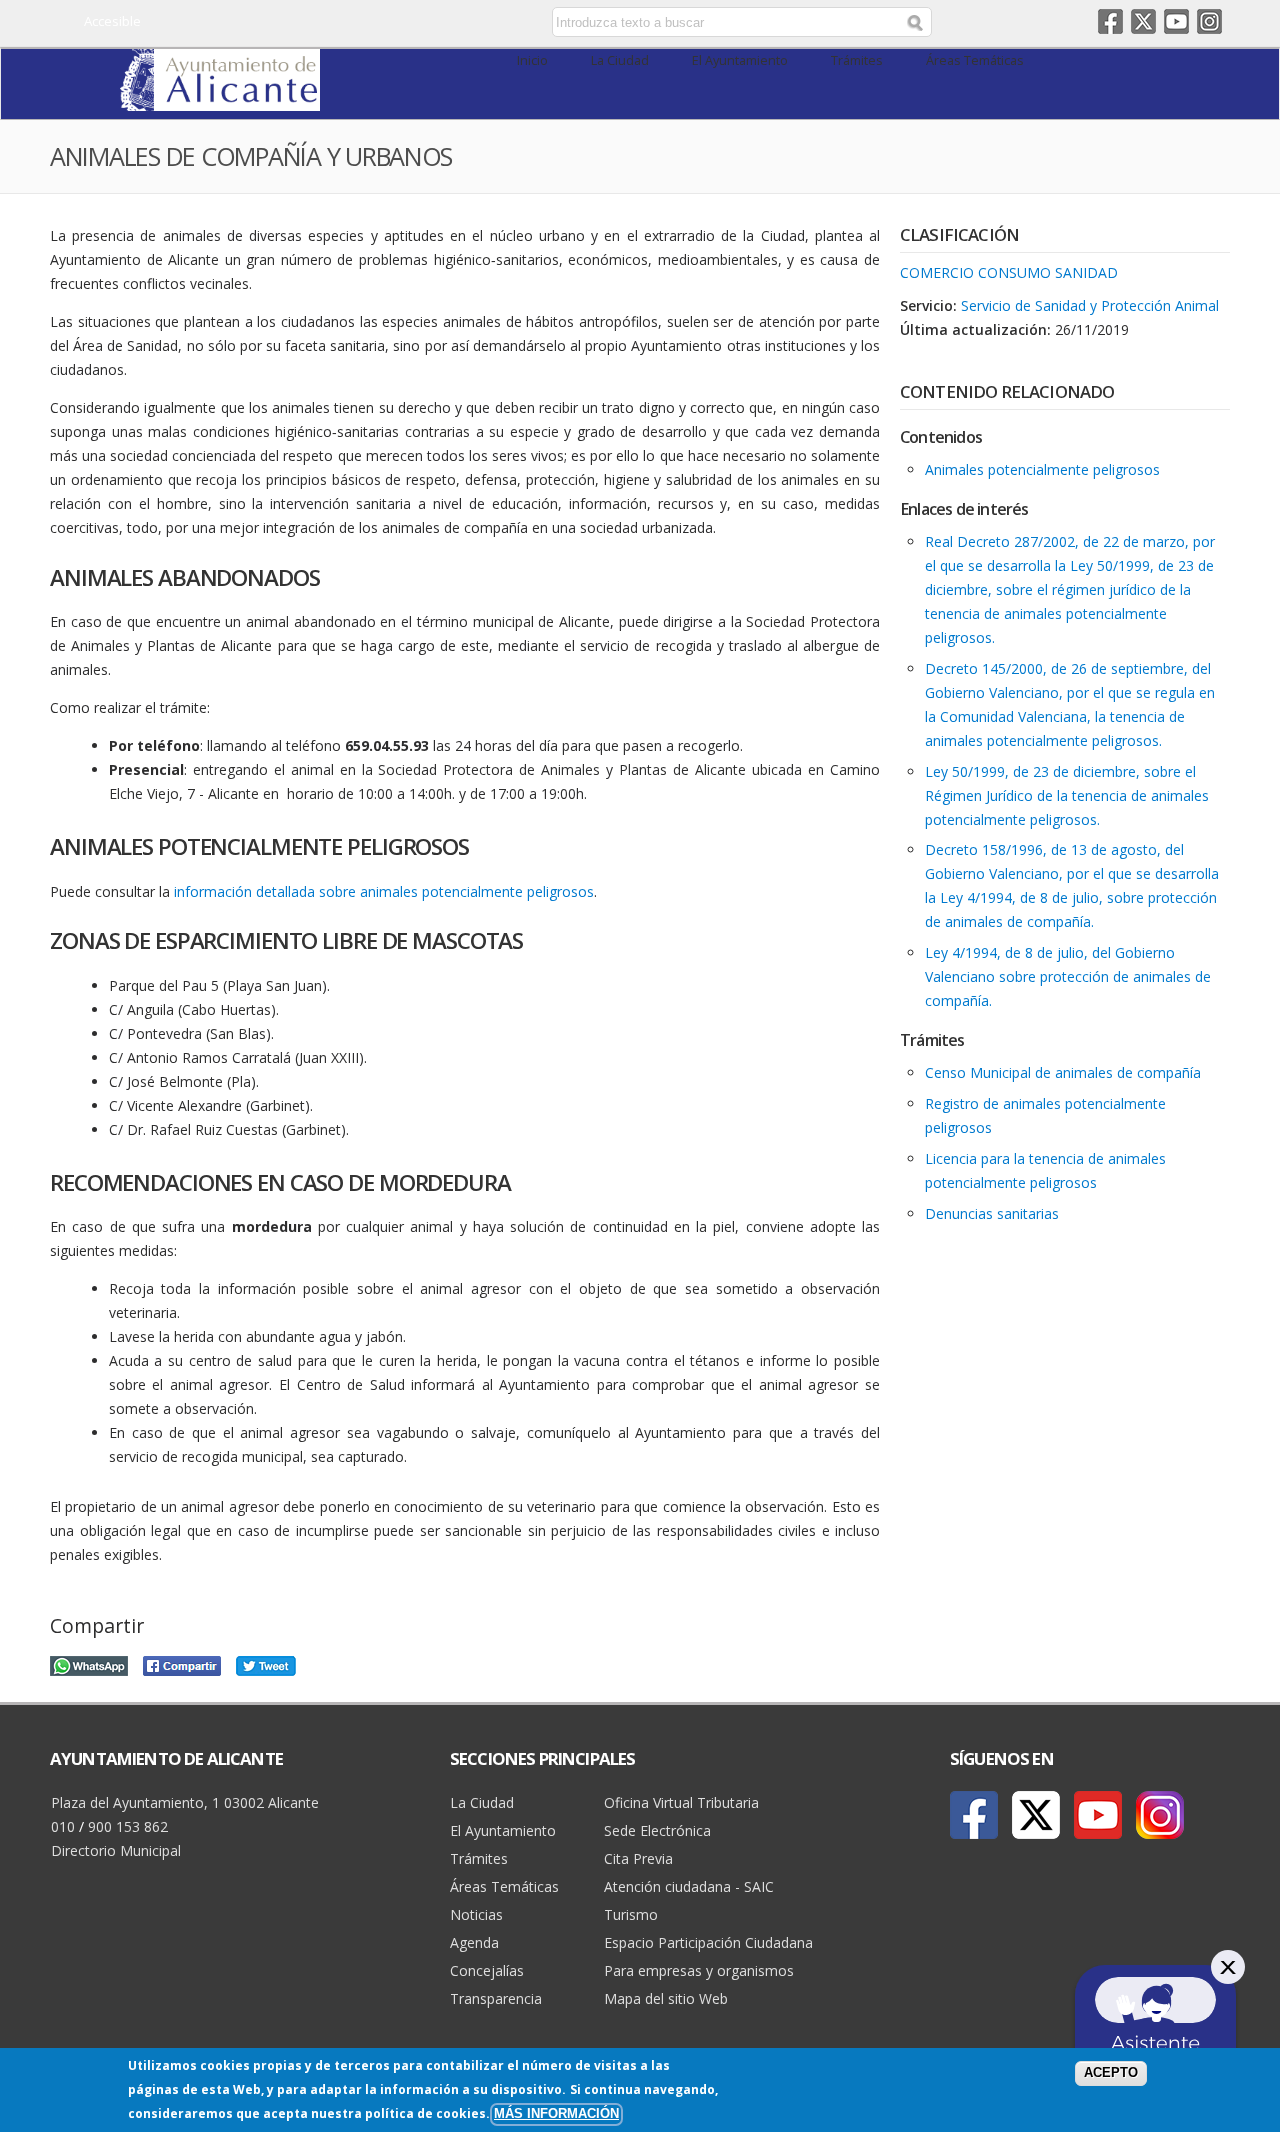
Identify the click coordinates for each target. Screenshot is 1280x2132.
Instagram (1209, 21)
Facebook (1110, 21)
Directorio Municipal (116, 1850)
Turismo (631, 1914)
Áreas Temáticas (975, 60)
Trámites (857, 60)
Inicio (532, 60)
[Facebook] (974, 1815)
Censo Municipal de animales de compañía (1063, 1072)
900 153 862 (128, 1826)
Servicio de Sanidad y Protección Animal (1090, 305)
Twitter (1143, 21)
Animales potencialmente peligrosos (1042, 469)
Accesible (112, 21)
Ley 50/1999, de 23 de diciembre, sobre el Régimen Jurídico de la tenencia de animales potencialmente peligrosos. (1067, 795)
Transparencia (496, 1998)
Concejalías (487, 1970)
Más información (556, 2114)
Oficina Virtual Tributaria (681, 1802)
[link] (220, 99)
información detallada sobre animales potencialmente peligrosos (384, 891)
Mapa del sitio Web (666, 1998)
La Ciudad (620, 60)
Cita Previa (638, 1858)
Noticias (476, 1914)
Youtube (1176, 21)
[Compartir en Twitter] (266, 1663)
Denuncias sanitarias (992, 1213)
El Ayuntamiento (740, 60)
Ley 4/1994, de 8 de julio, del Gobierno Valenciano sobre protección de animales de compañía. (1068, 976)
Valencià (411, 23)
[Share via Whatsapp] (89, 1663)
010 (63, 1826)
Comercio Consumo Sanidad (1009, 272)
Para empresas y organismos (699, 1970)
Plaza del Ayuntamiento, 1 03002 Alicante (185, 1802)
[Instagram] (1160, 1815)
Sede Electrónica (657, 1830)
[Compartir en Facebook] (182, 1663)
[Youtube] (1098, 1815)
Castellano (382, 23)
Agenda (474, 1942)
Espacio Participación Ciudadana (708, 1942)
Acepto (1111, 2073)
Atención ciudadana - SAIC (689, 1886)
